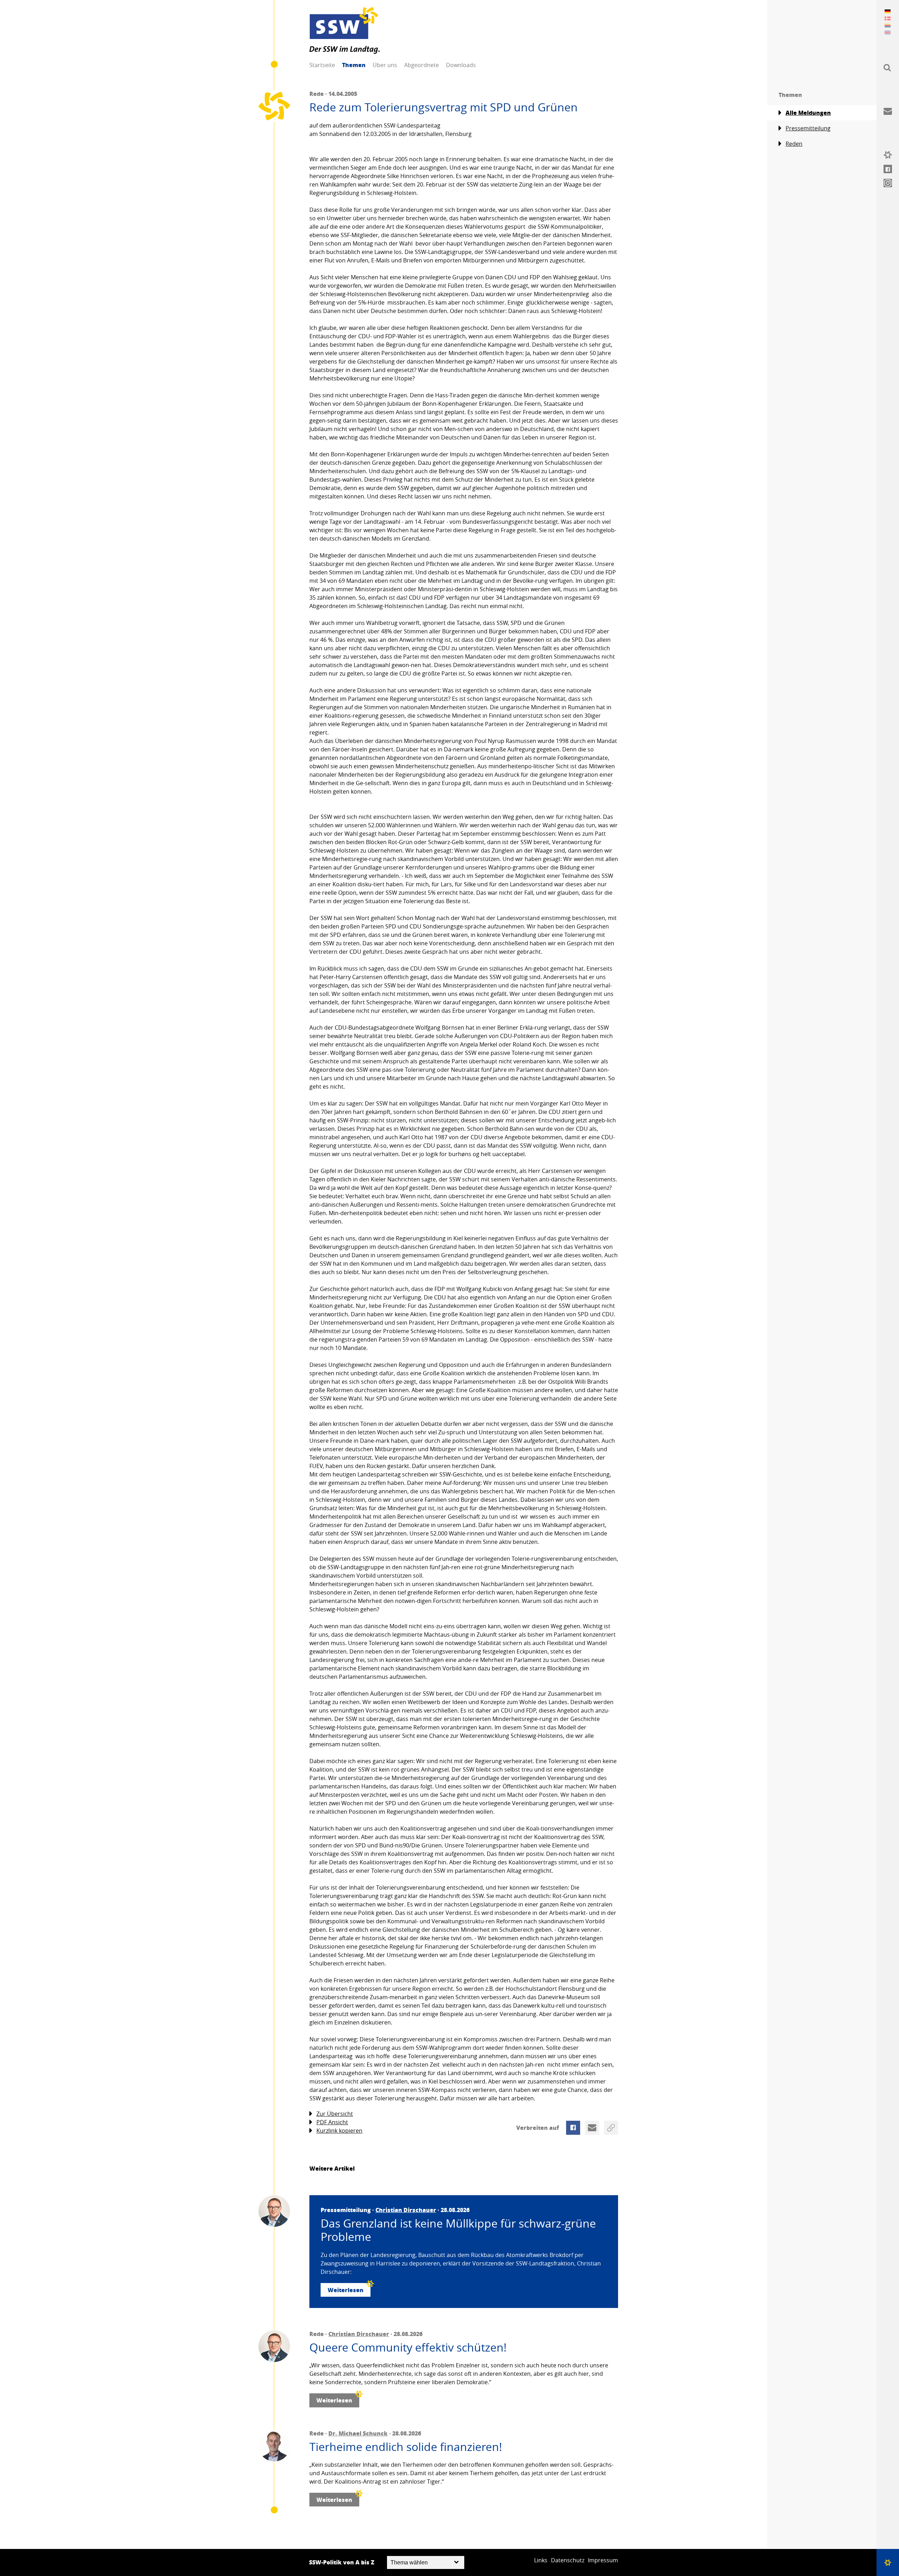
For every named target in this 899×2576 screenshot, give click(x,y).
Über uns (385, 65)
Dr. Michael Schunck (358, 2433)
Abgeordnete (422, 65)
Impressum (603, 2560)
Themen (354, 65)
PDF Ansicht (332, 2122)
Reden (794, 144)
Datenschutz (568, 2560)
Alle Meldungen (808, 113)
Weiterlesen (346, 2290)
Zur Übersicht (335, 2114)
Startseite (322, 65)
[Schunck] (274, 2446)
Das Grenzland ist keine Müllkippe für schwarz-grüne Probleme (458, 2230)
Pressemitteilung (808, 128)
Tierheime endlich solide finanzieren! (406, 2447)
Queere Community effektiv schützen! (408, 2347)
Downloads (461, 65)
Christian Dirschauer (406, 2210)
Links (541, 2560)
